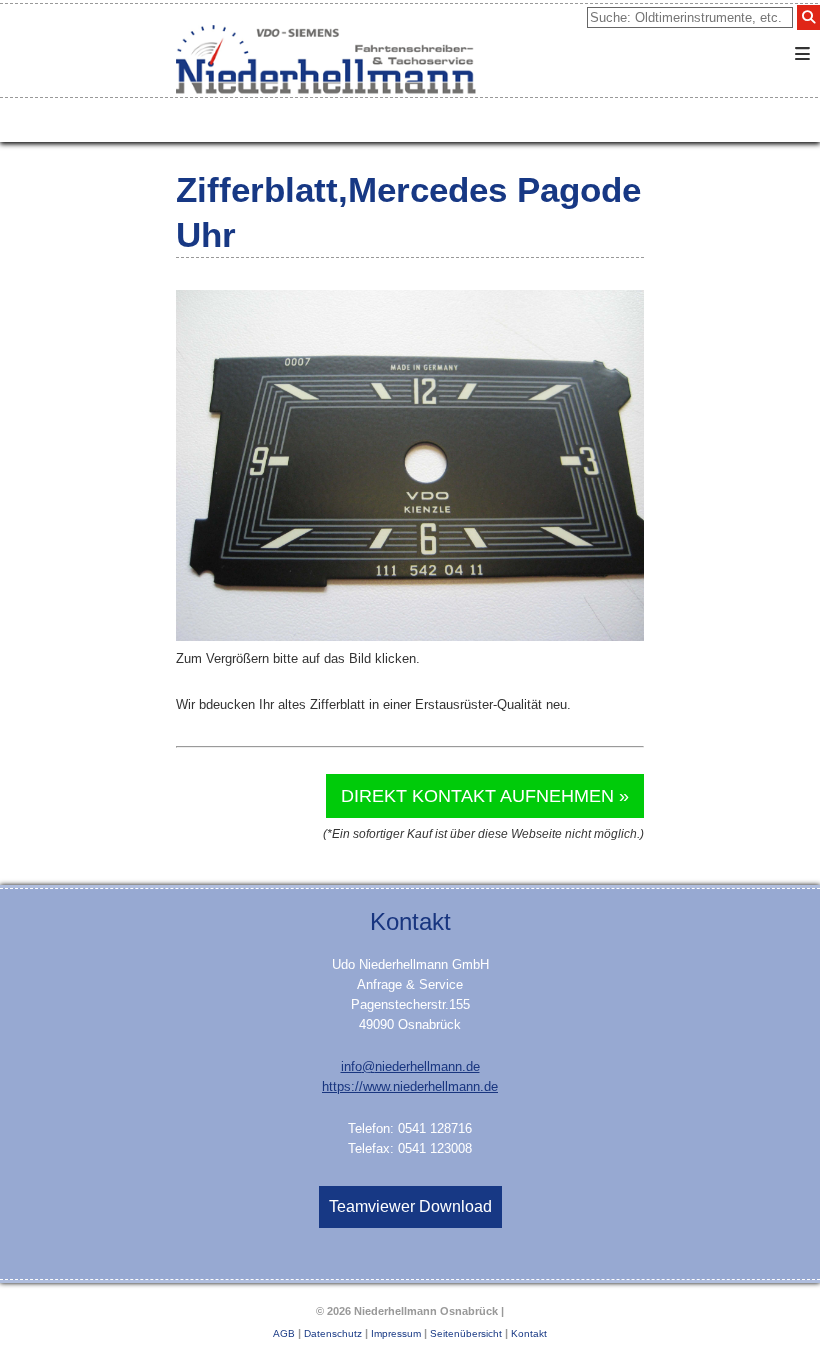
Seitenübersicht (466, 1333)
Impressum (396, 1333)
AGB (284, 1333)
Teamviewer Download (410, 1206)
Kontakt (529, 1333)
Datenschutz (333, 1333)
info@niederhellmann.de (410, 1066)
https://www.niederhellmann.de (410, 1086)
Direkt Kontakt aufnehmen (477, 796)
